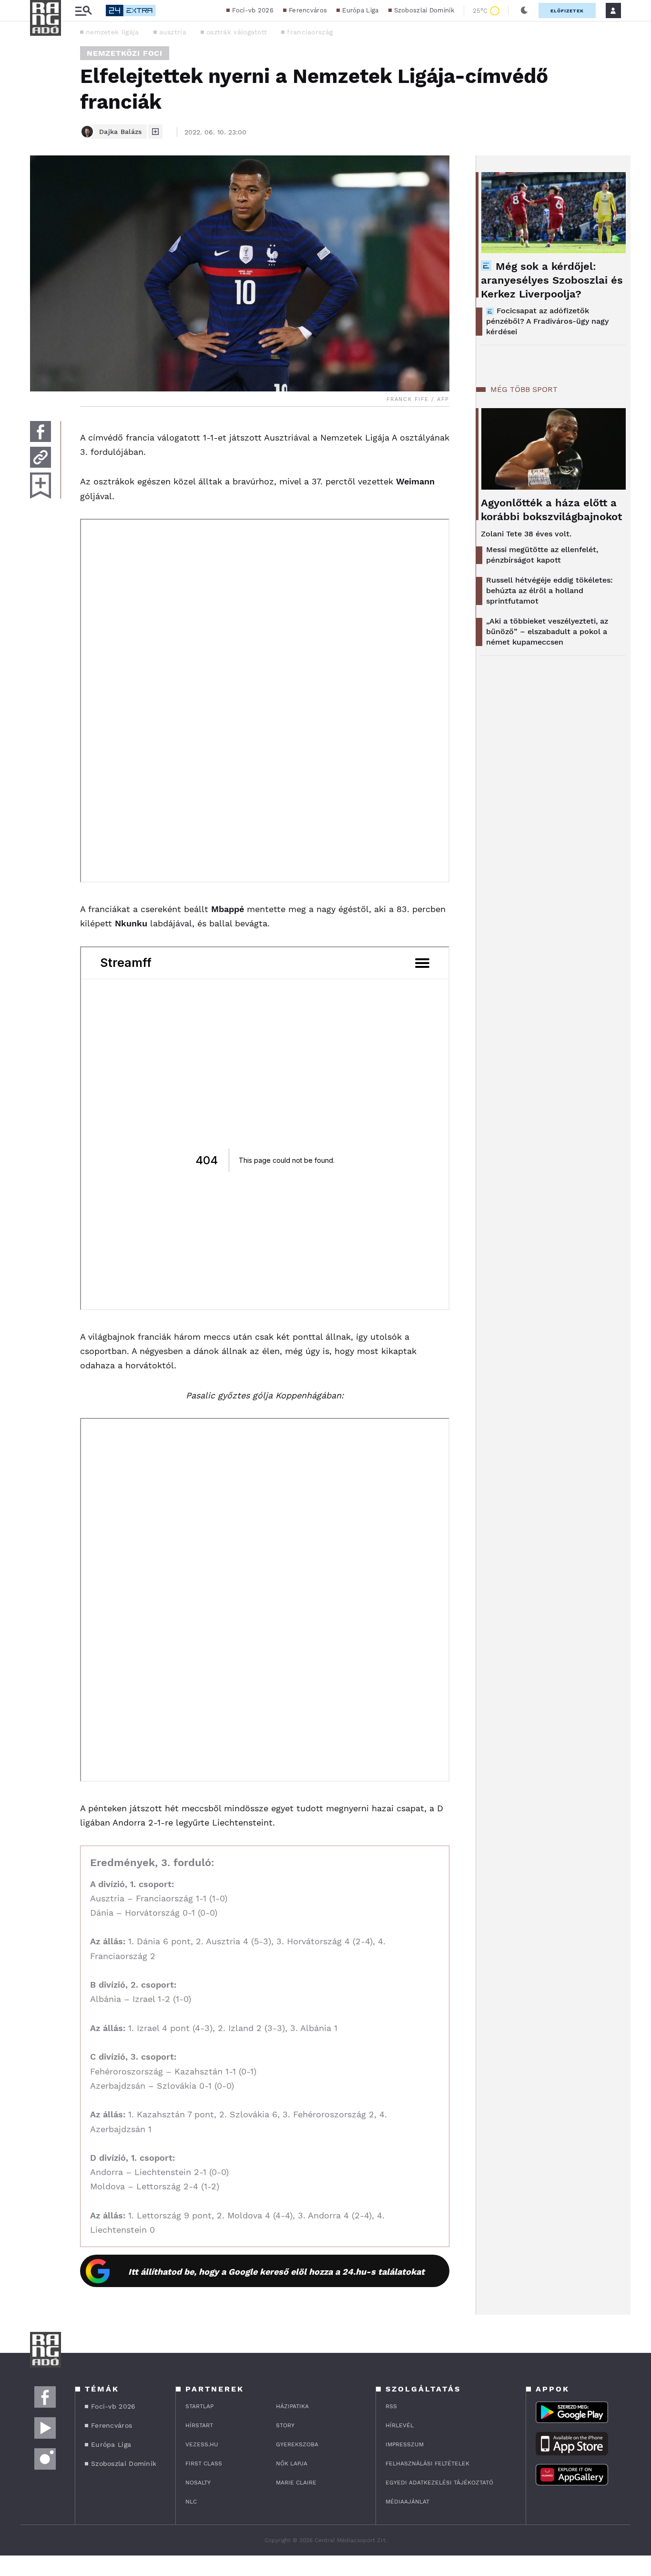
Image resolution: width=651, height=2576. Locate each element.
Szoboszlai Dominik (424, 10)
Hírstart (199, 2425)
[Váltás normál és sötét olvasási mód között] (524, 10)
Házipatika (292, 2406)
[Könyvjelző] (41, 486)
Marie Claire (296, 2483)
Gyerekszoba (297, 2444)
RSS (391, 2406)
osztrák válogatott (237, 32)
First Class (204, 2463)
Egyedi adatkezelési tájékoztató (439, 2483)
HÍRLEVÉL (400, 2425)
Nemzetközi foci (125, 53)
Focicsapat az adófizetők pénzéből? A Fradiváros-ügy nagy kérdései (547, 321)
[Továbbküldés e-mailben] (41, 457)
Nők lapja (292, 2463)
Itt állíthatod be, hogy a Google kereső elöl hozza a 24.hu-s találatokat (276, 2272)
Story (285, 2425)
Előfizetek (567, 11)
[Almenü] (83, 11)
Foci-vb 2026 (253, 10)
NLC (191, 2502)
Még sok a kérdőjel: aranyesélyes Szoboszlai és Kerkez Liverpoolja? (552, 280)
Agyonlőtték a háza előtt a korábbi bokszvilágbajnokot (551, 510)
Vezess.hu (202, 2444)
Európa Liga (360, 10)
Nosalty (198, 2483)
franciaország (310, 32)
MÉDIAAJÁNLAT (407, 2502)
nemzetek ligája (112, 32)
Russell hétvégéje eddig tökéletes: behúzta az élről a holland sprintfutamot (549, 590)
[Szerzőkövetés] (155, 132)
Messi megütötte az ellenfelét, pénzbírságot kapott (542, 555)
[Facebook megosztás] (41, 431)
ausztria (173, 32)
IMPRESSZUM (405, 2444)
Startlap (199, 2406)
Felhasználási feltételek (427, 2463)
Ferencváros (308, 10)
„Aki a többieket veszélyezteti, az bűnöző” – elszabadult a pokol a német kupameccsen (547, 631)
